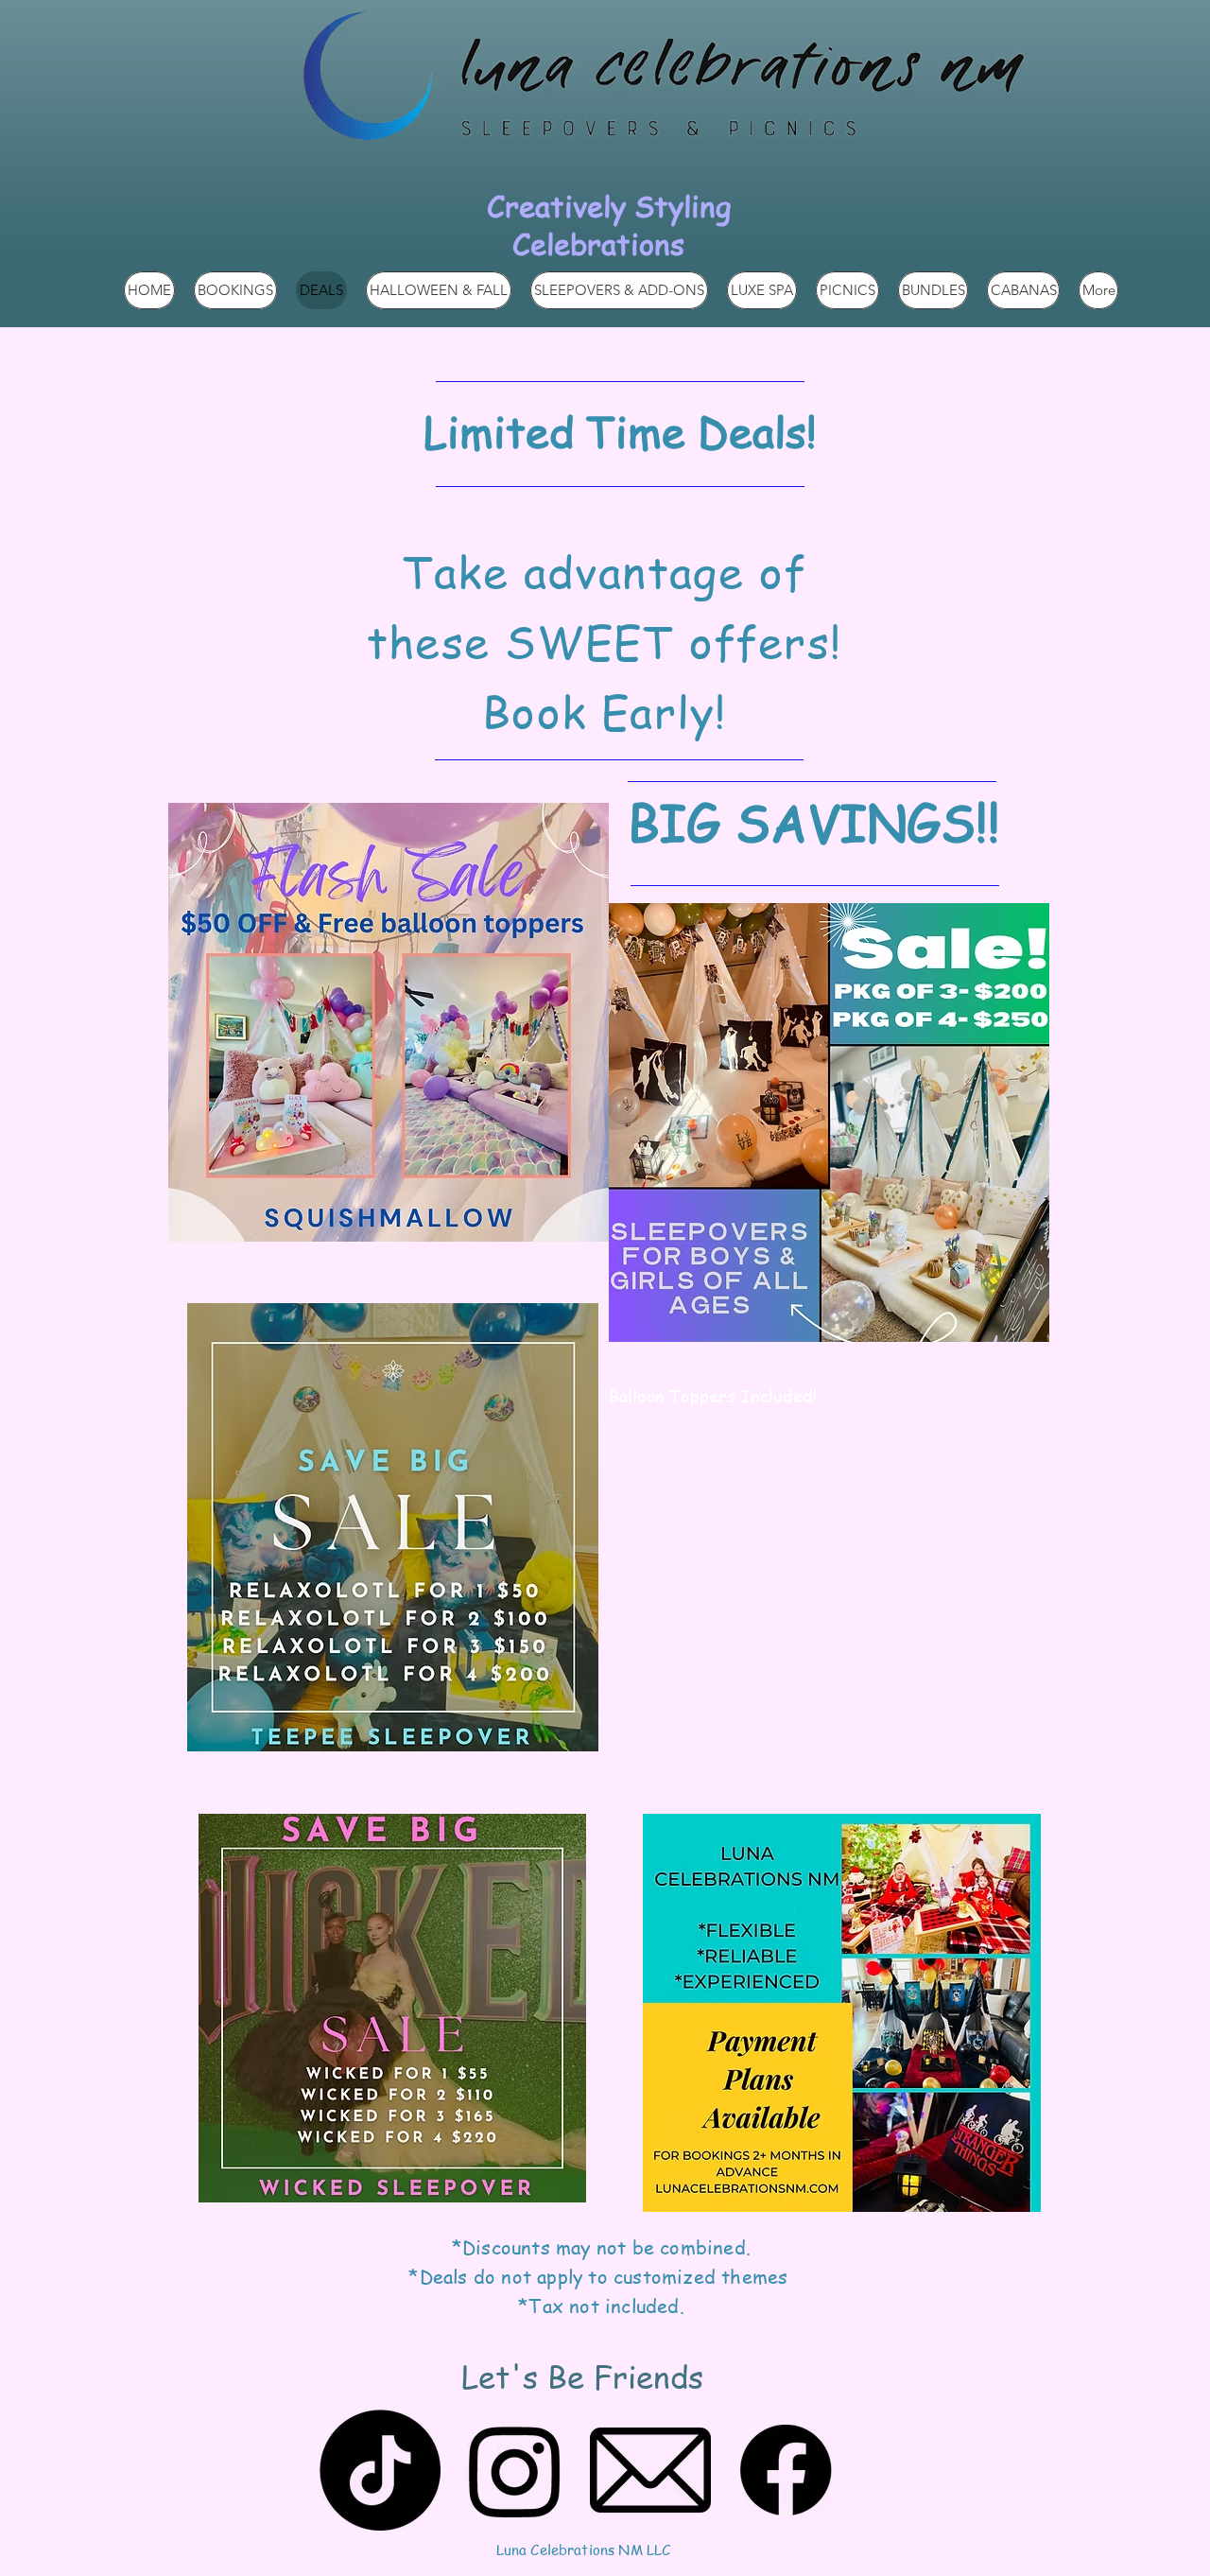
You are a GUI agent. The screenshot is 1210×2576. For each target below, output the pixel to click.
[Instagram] (515, 2470)
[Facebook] (786, 2470)
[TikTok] (380, 2470)
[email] (650, 2470)
